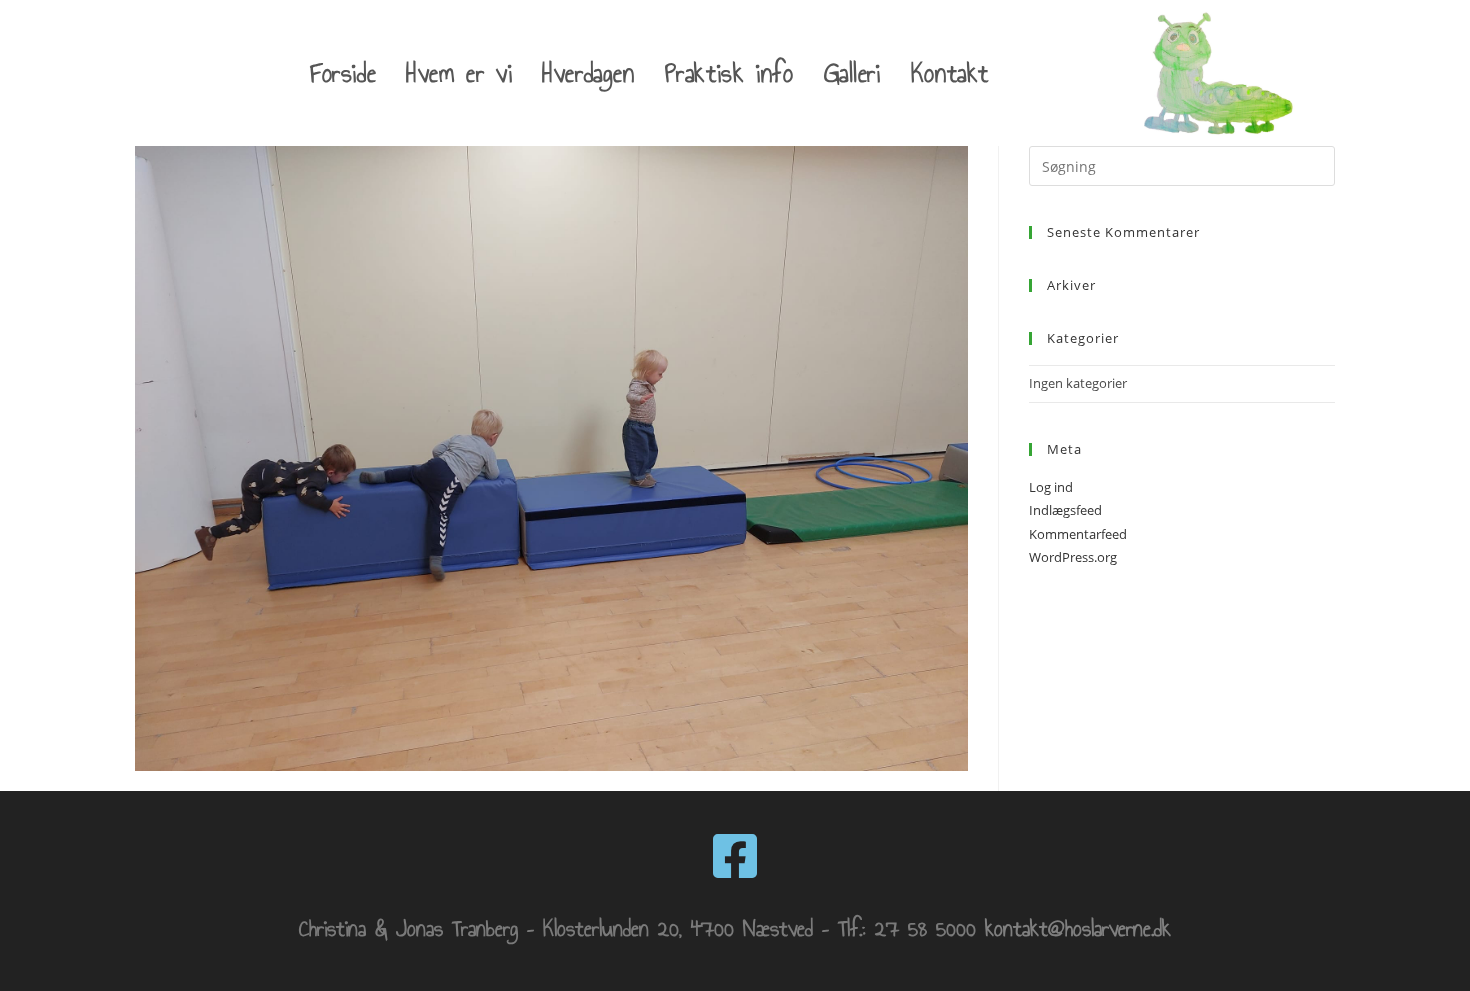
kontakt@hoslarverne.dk (1078, 929)
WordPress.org (1073, 557)
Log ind (1051, 487)
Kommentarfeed (1078, 534)
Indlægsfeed (1065, 510)
